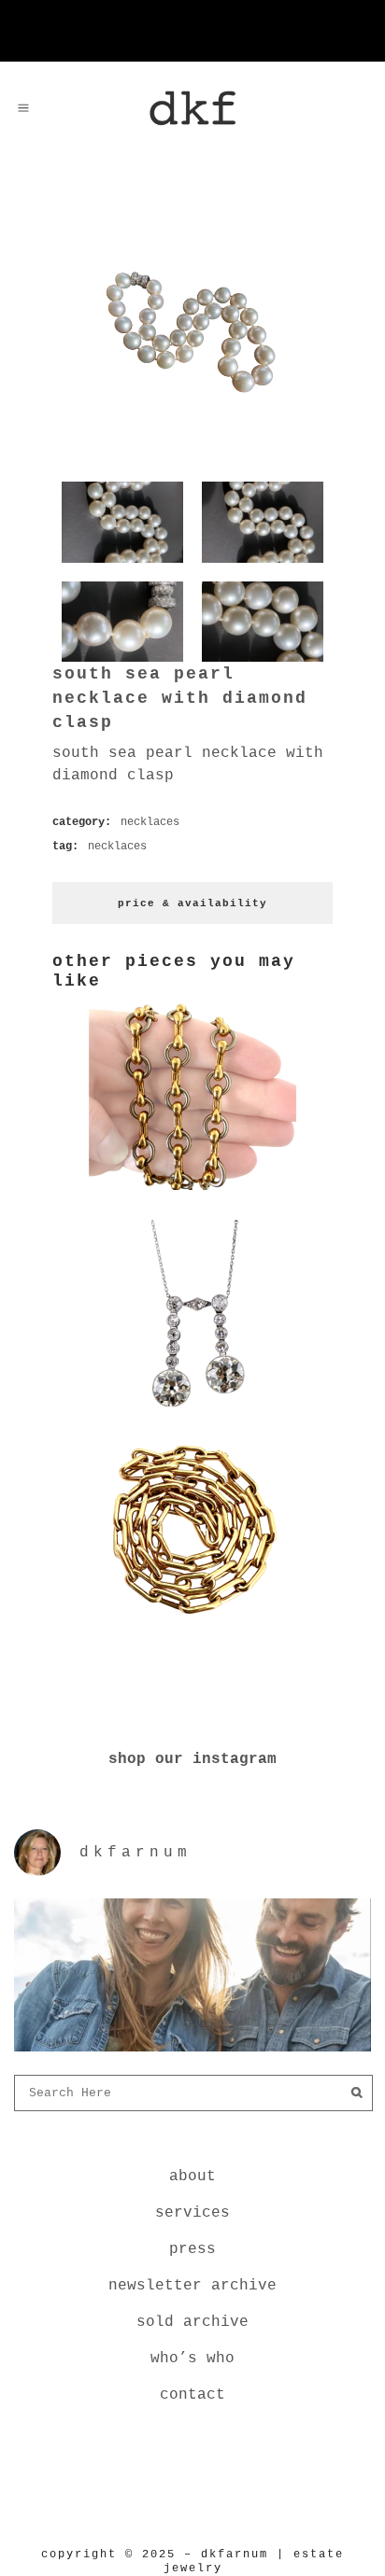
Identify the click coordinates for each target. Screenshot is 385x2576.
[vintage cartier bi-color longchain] (192, 1194)
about (192, 2177)
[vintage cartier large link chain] (192, 1627)
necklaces (150, 822)
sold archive (192, 2322)
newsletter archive (192, 2286)
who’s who (192, 2359)
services (192, 2213)
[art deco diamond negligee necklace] (192, 1410)
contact (192, 2395)
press (192, 2249)
